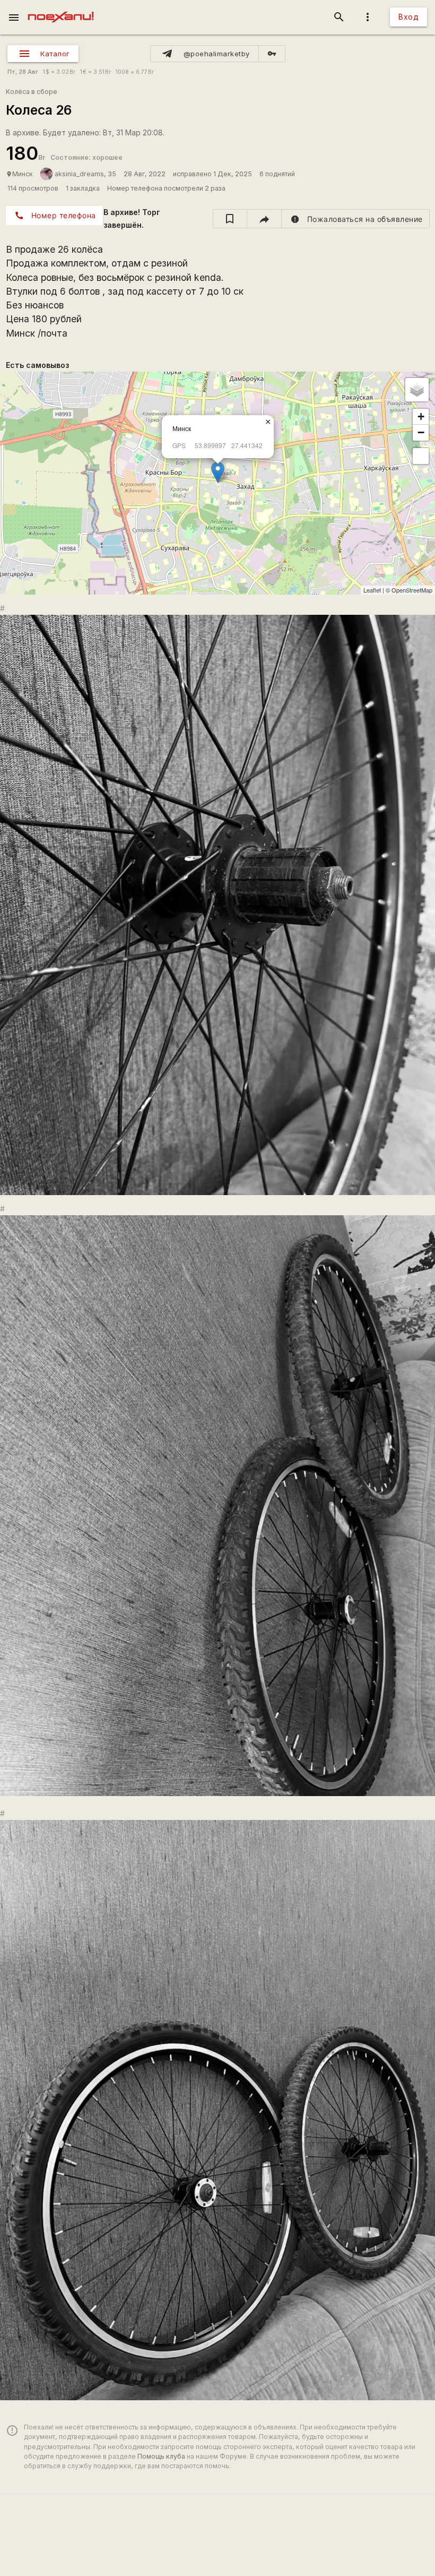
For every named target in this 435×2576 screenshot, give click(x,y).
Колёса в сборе (32, 92)
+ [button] (421, 417)
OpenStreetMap (412, 590)
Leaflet (372, 590)
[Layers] (417, 390)
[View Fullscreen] (421, 456)
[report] (356, 219)
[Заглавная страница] (61, 7)
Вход (408, 17)
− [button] (421, 432)
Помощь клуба (161, 2456)
